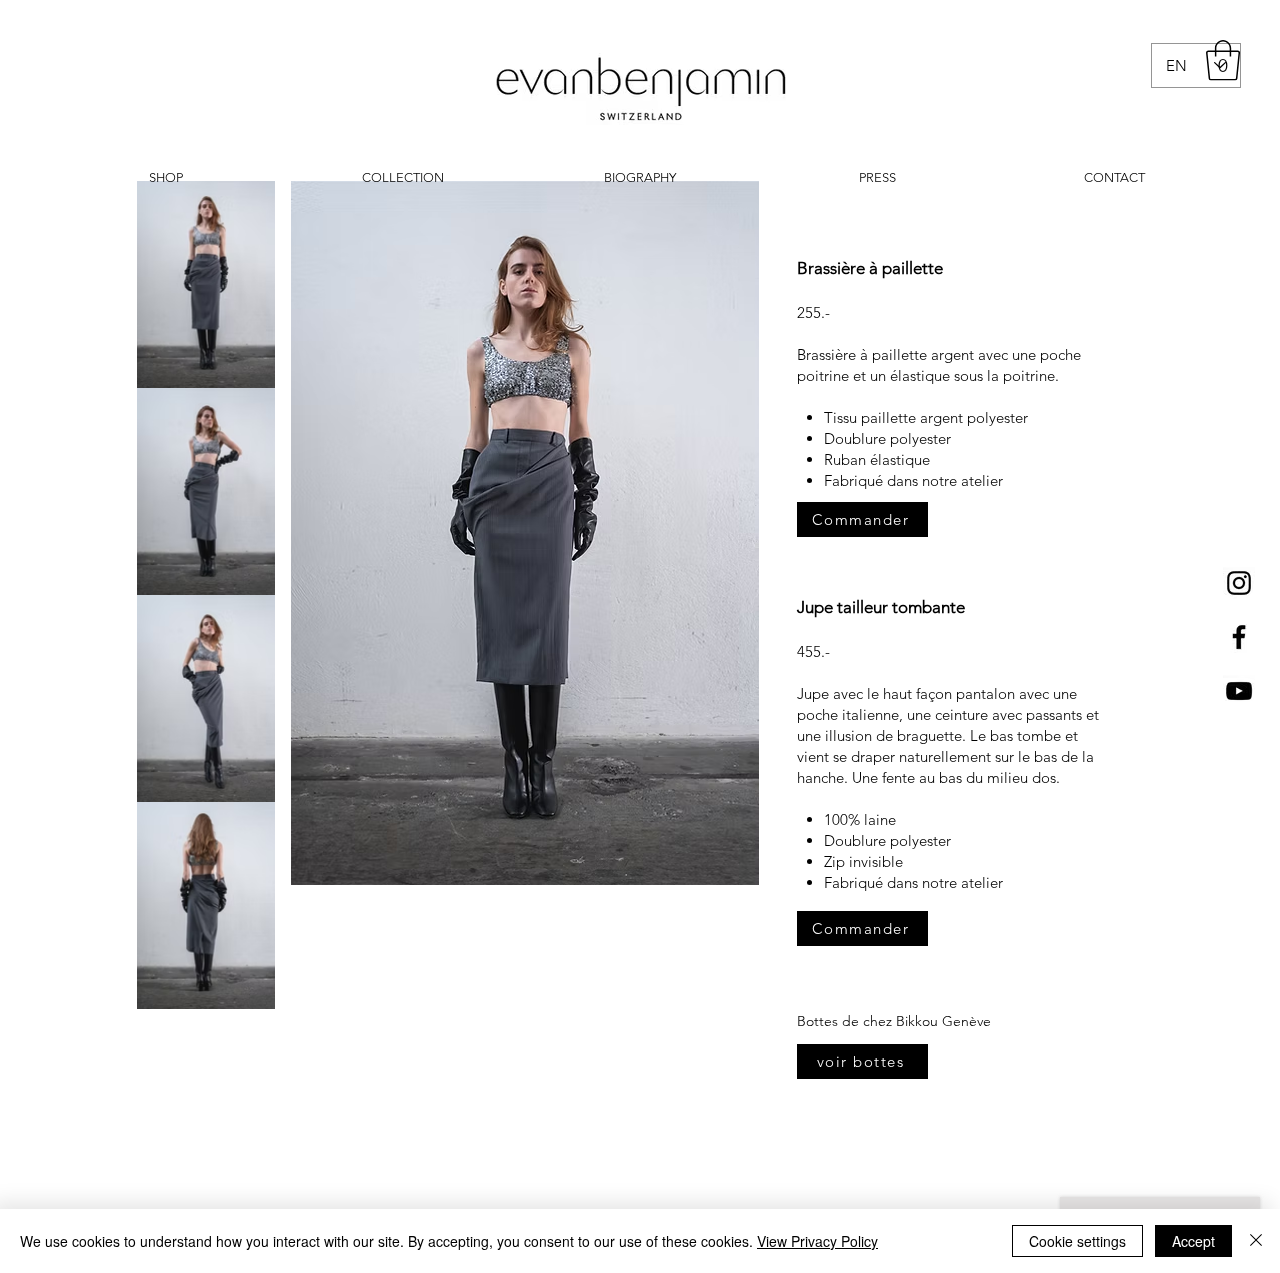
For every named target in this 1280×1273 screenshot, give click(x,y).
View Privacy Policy (817, 1241)
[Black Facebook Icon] (1239, 637)
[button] (1223, 60)
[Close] (1256, 1241)
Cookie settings (1077, 1241)
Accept (1193, 1241)
